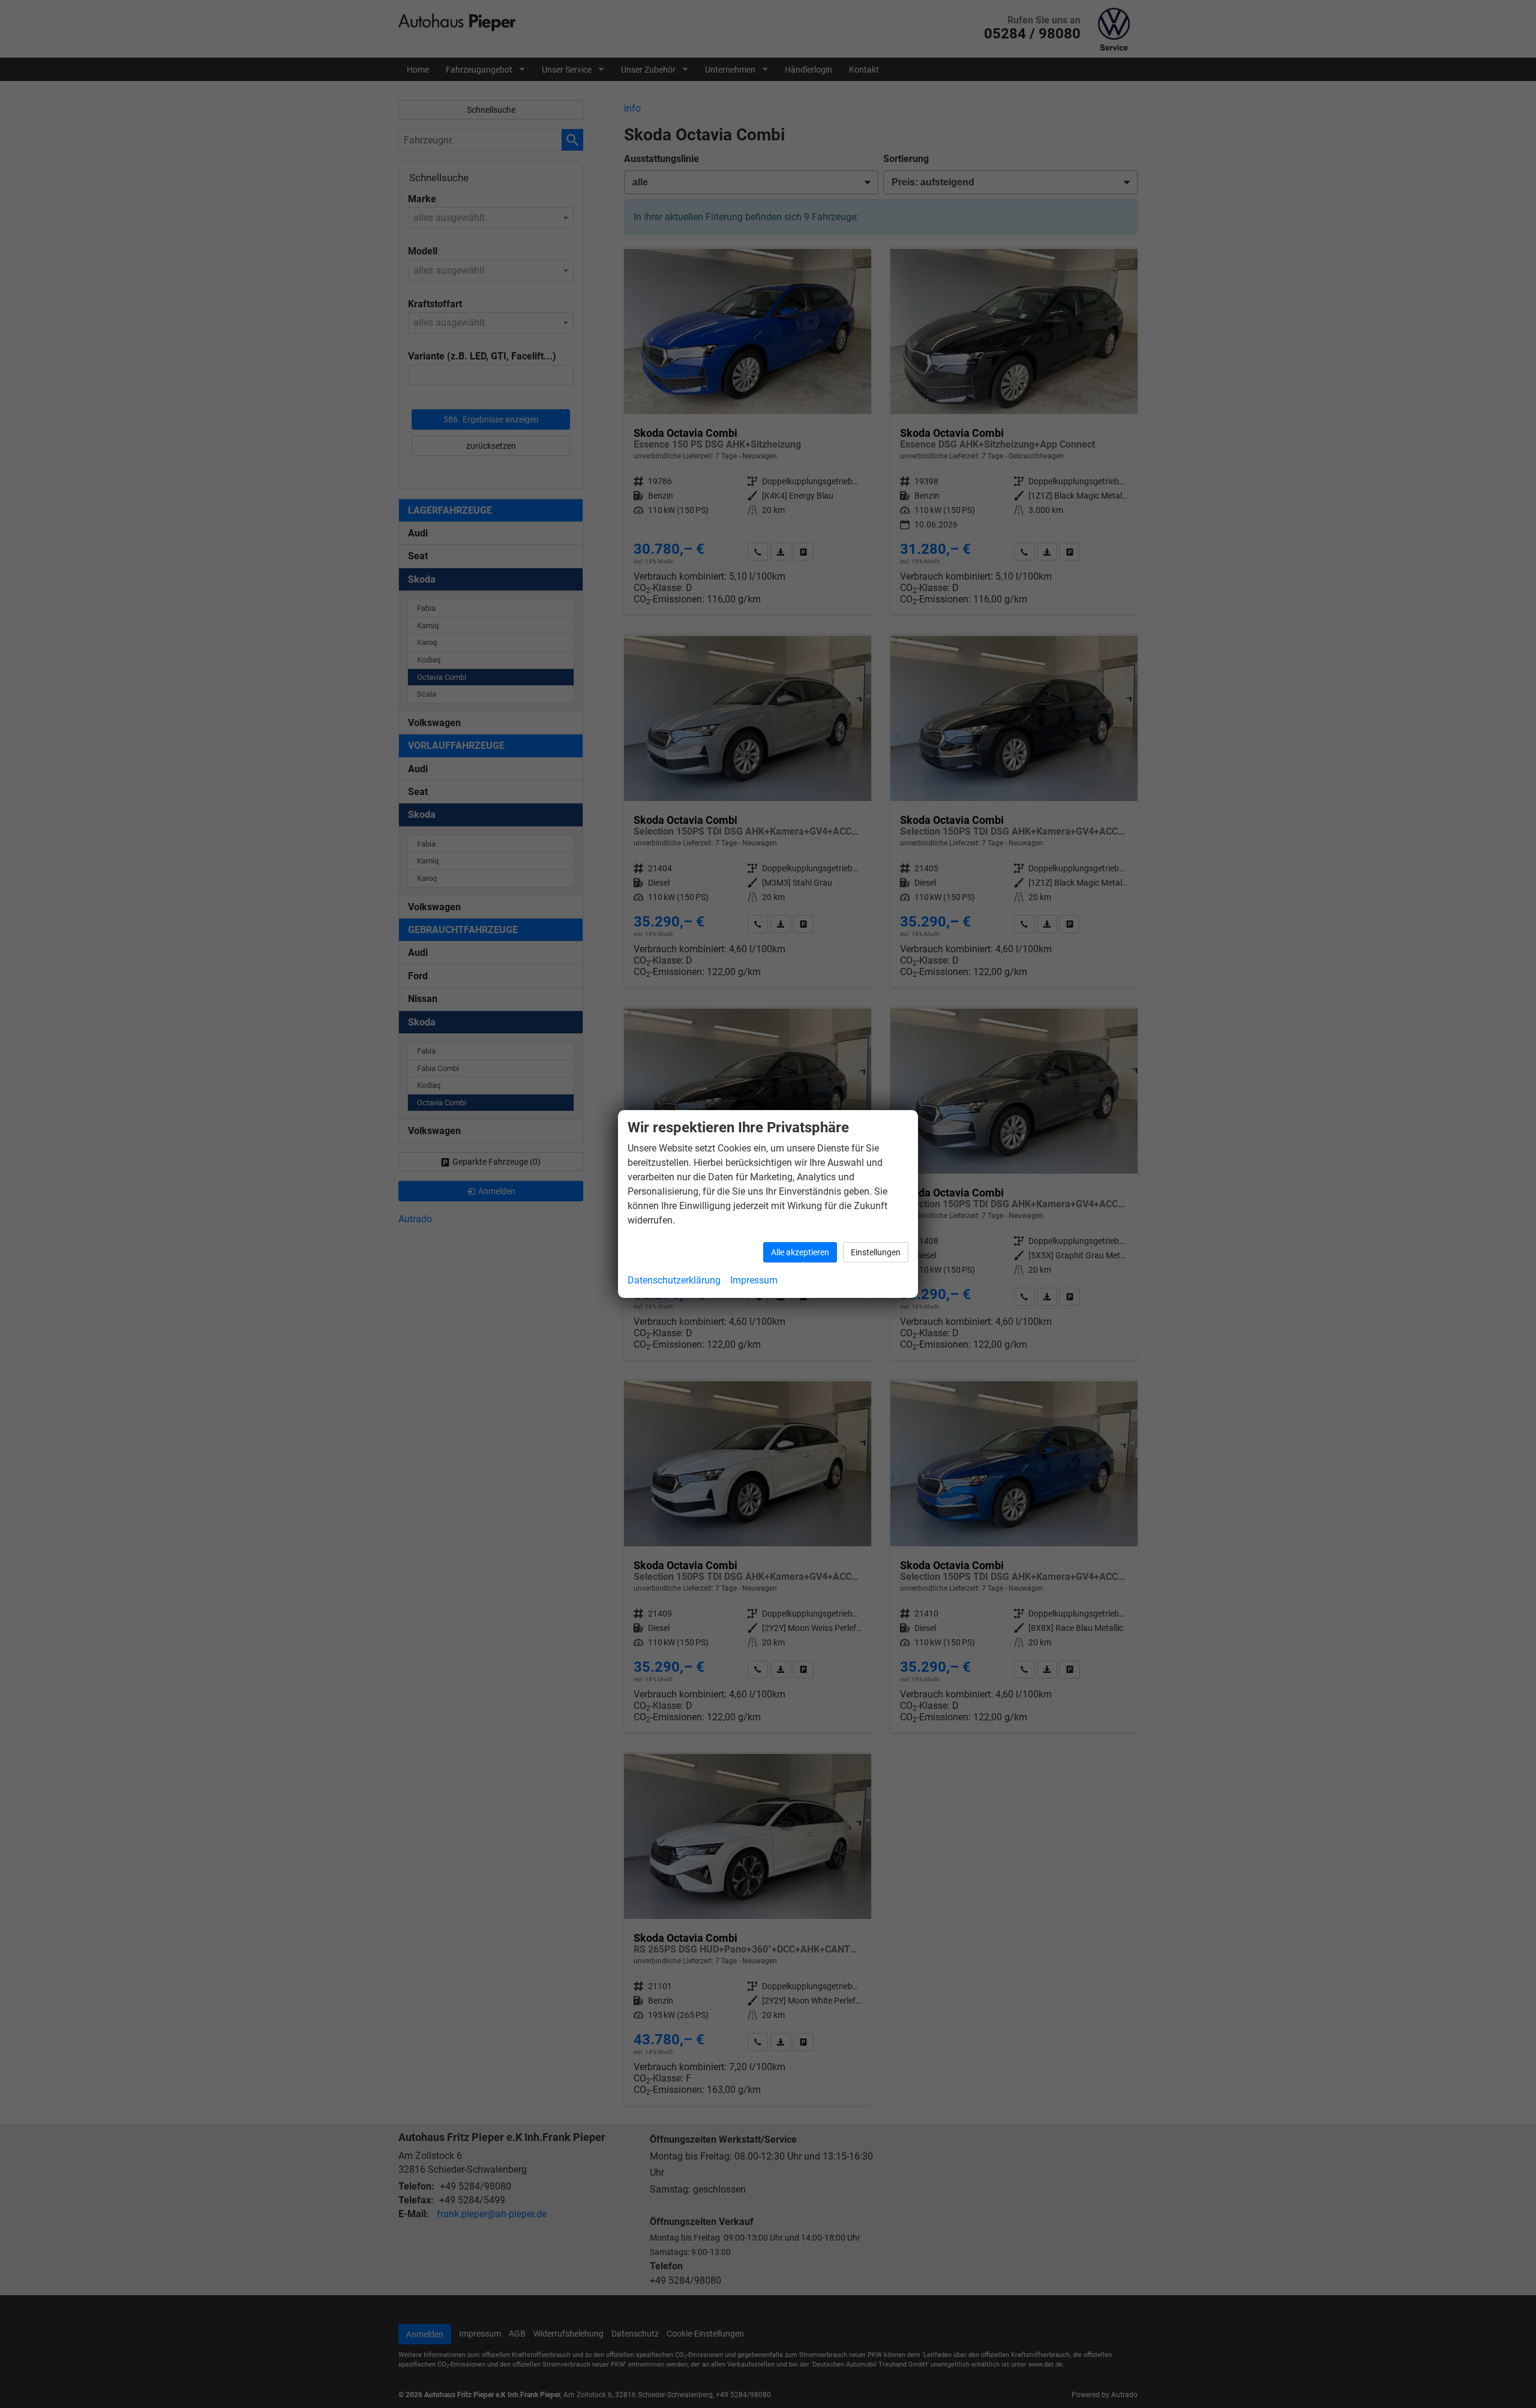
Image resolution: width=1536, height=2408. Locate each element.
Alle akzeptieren (800, 1252)
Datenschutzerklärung (674, 1280)
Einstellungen (876, 1252)
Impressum (754, 1280)
